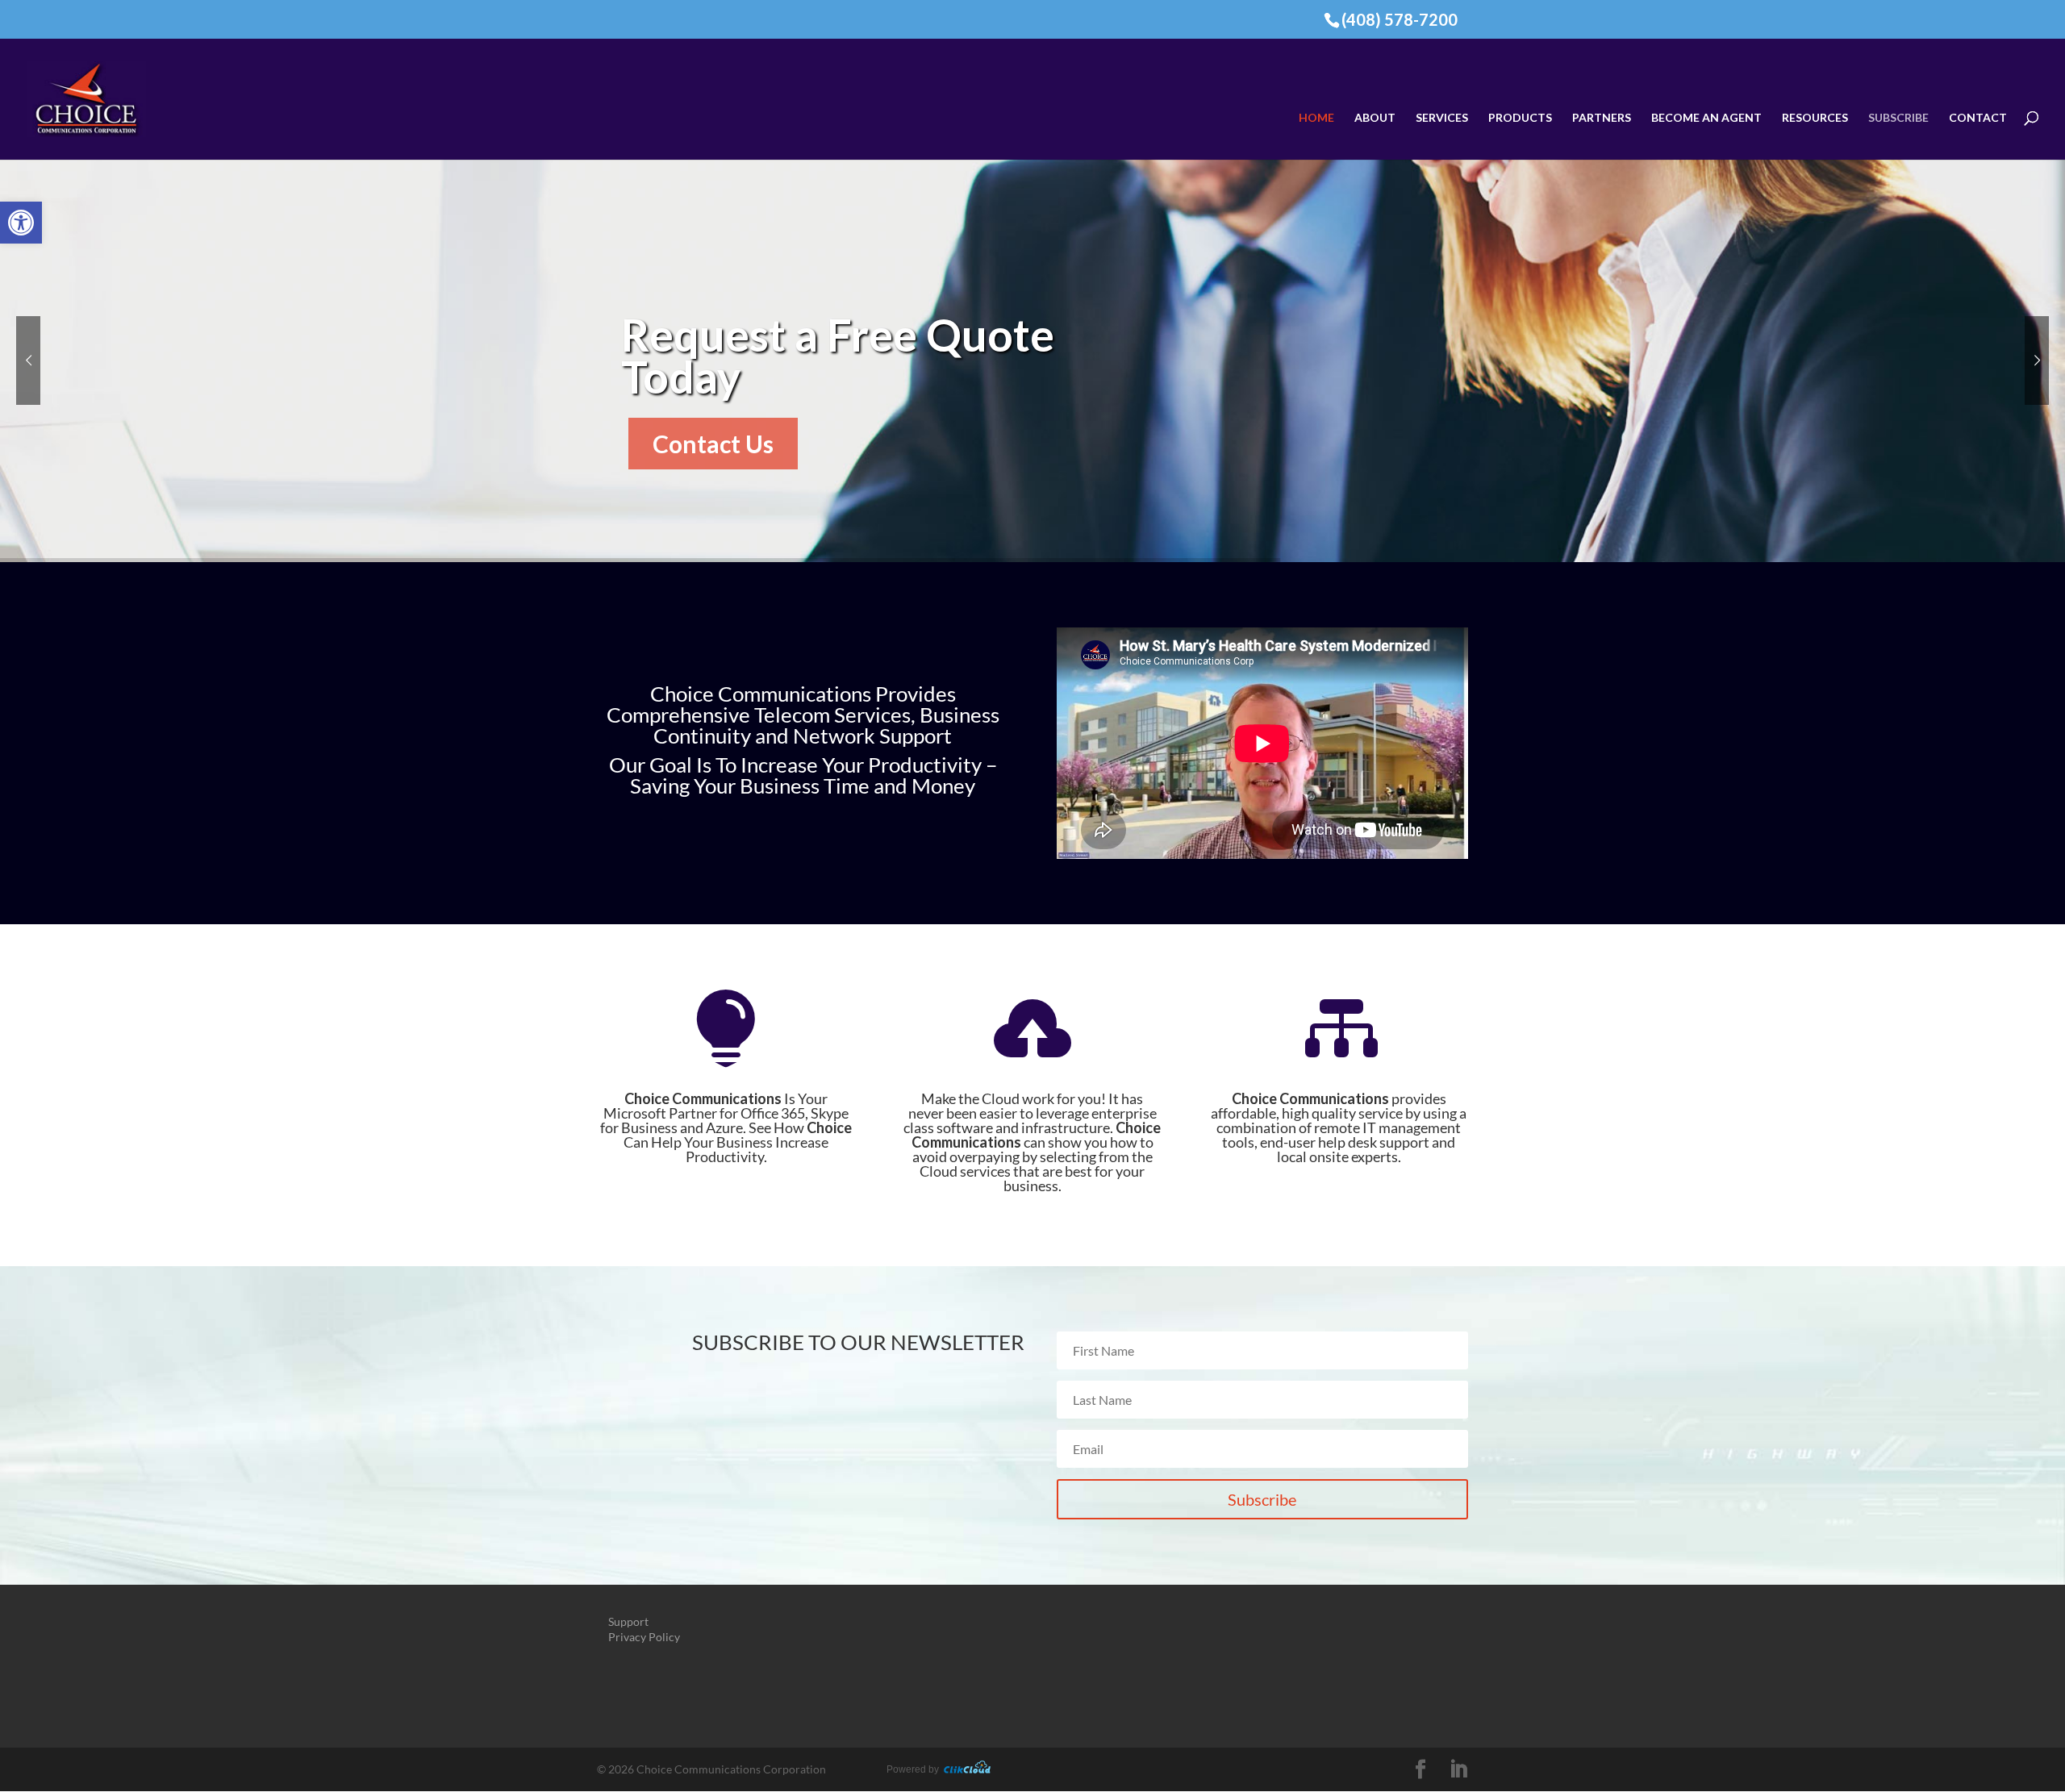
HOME (1316, 118)
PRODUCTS (1520, 118)
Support (628, 1621)
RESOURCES (1815, 118)
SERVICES (1442, 118)
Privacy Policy (644, 1637)
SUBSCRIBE (1898, 118)
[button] (21, 223)
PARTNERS (1602, 118)
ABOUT (1375, 118)
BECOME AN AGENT (1706, 118)
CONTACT (1978, 118)
